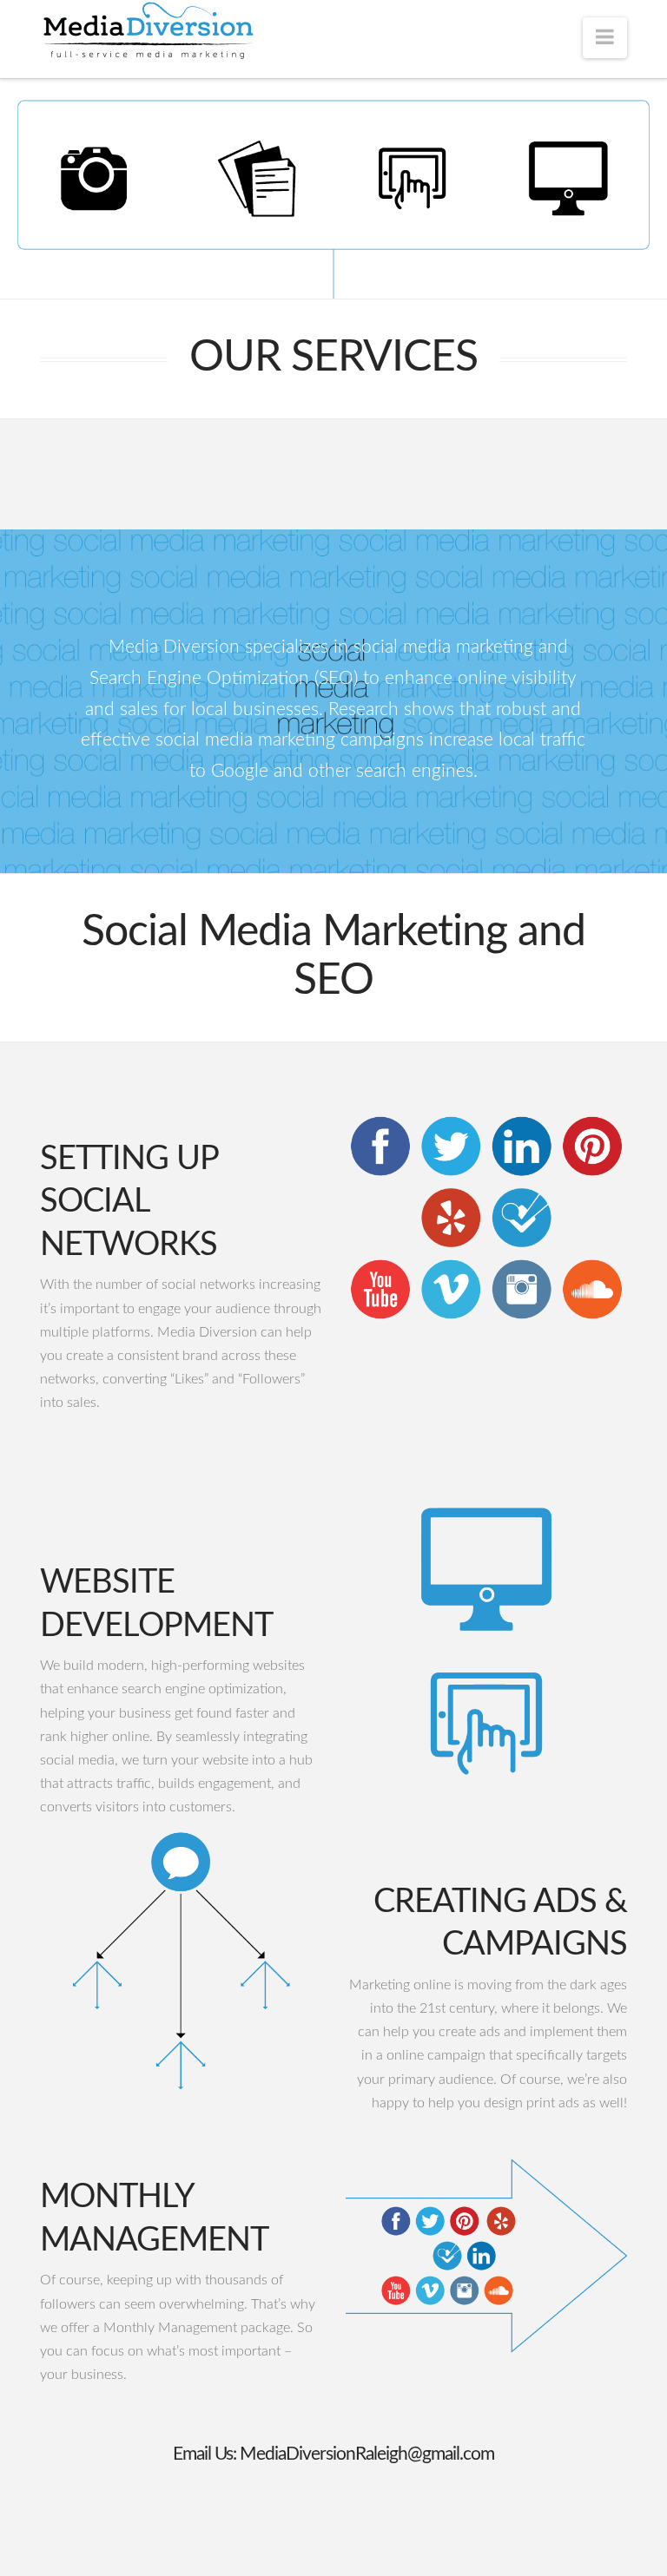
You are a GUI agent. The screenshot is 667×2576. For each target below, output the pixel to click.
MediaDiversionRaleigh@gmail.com (367, 2454)
